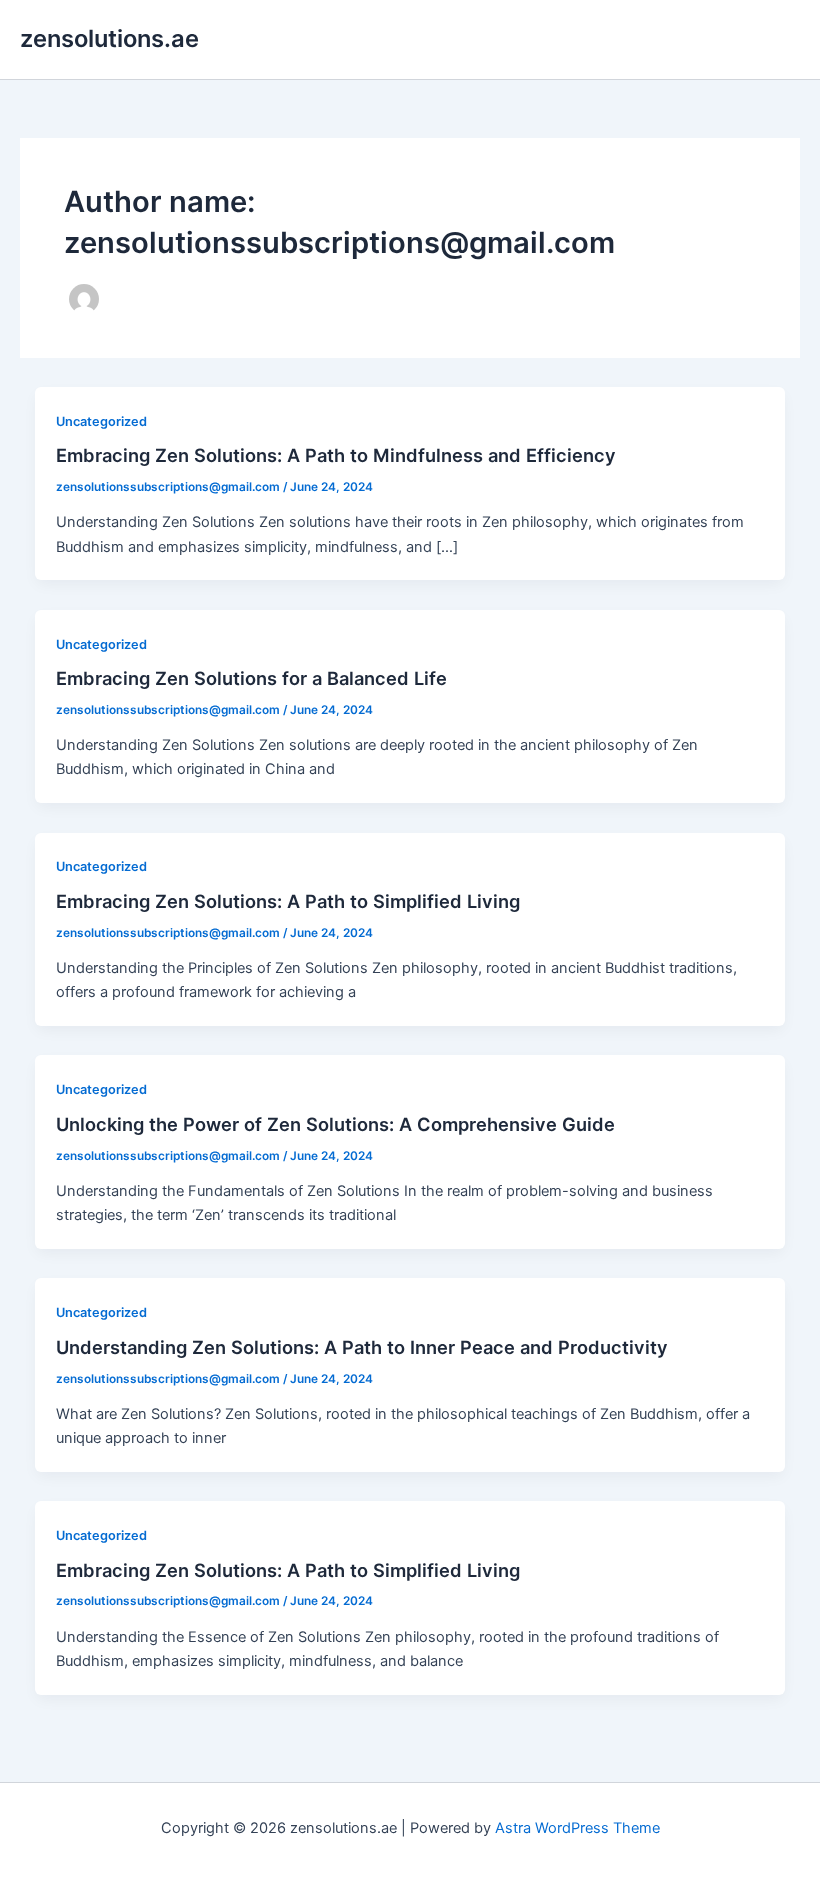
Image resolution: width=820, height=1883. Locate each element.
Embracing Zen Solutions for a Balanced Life (251, 678)
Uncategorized (101, 421)
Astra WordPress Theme (577, 1828)
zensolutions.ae (109, 38)
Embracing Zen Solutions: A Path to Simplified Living (288, 901)
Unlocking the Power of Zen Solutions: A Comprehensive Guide (335, 1124)
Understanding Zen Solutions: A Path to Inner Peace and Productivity (362, 1347)
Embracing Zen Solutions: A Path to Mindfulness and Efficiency (336, 455)
